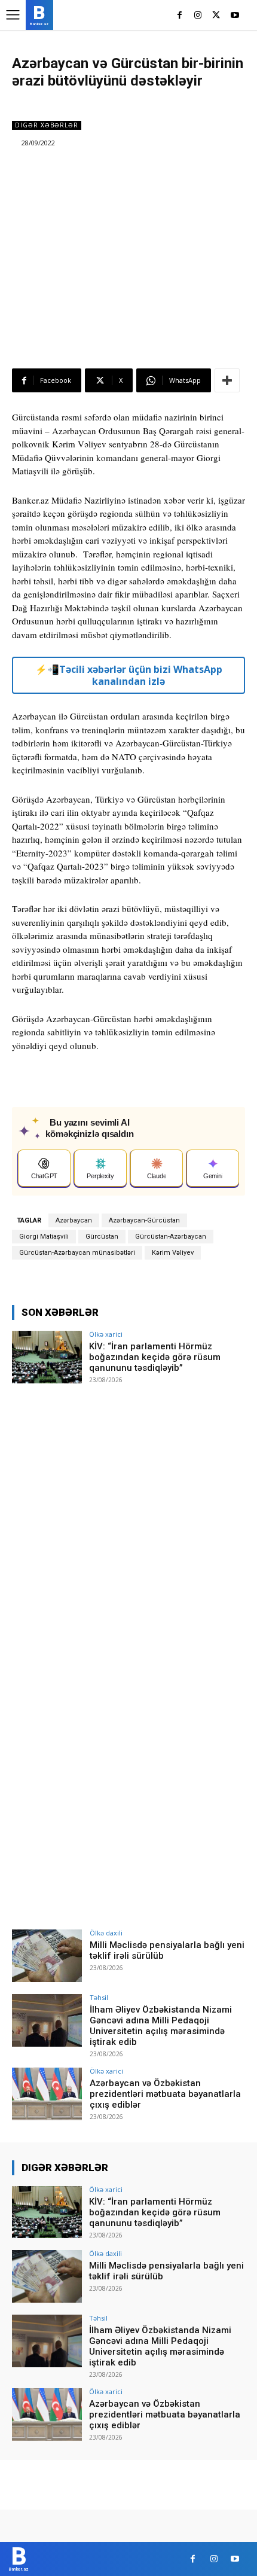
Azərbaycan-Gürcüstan (144, 1220)
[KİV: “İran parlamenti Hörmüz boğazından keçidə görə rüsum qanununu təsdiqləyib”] (47, 1357)
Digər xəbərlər (47, 125)
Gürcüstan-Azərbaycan (171, 1237)
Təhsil (99, 1997)
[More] (227, 380)
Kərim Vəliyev (173, 1253)
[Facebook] (180, 16)
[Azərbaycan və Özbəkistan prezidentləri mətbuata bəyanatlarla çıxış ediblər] (47, 2094)
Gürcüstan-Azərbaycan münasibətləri (77, 1253)
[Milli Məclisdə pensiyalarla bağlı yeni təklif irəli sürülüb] (47, 1956)
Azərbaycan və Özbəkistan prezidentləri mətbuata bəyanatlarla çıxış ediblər (165, 2094)
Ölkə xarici (106, 1334)
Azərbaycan (74, 1220)
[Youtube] (235, 16)
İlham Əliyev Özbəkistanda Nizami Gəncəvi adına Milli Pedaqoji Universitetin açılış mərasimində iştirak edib (161, 2026)
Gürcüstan (102, 1237)
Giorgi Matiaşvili (44, 1237)
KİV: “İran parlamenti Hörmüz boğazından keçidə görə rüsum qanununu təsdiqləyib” (155, 1357)
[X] (216, 16)
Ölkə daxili (106, 1933)
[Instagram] (198, 16)
